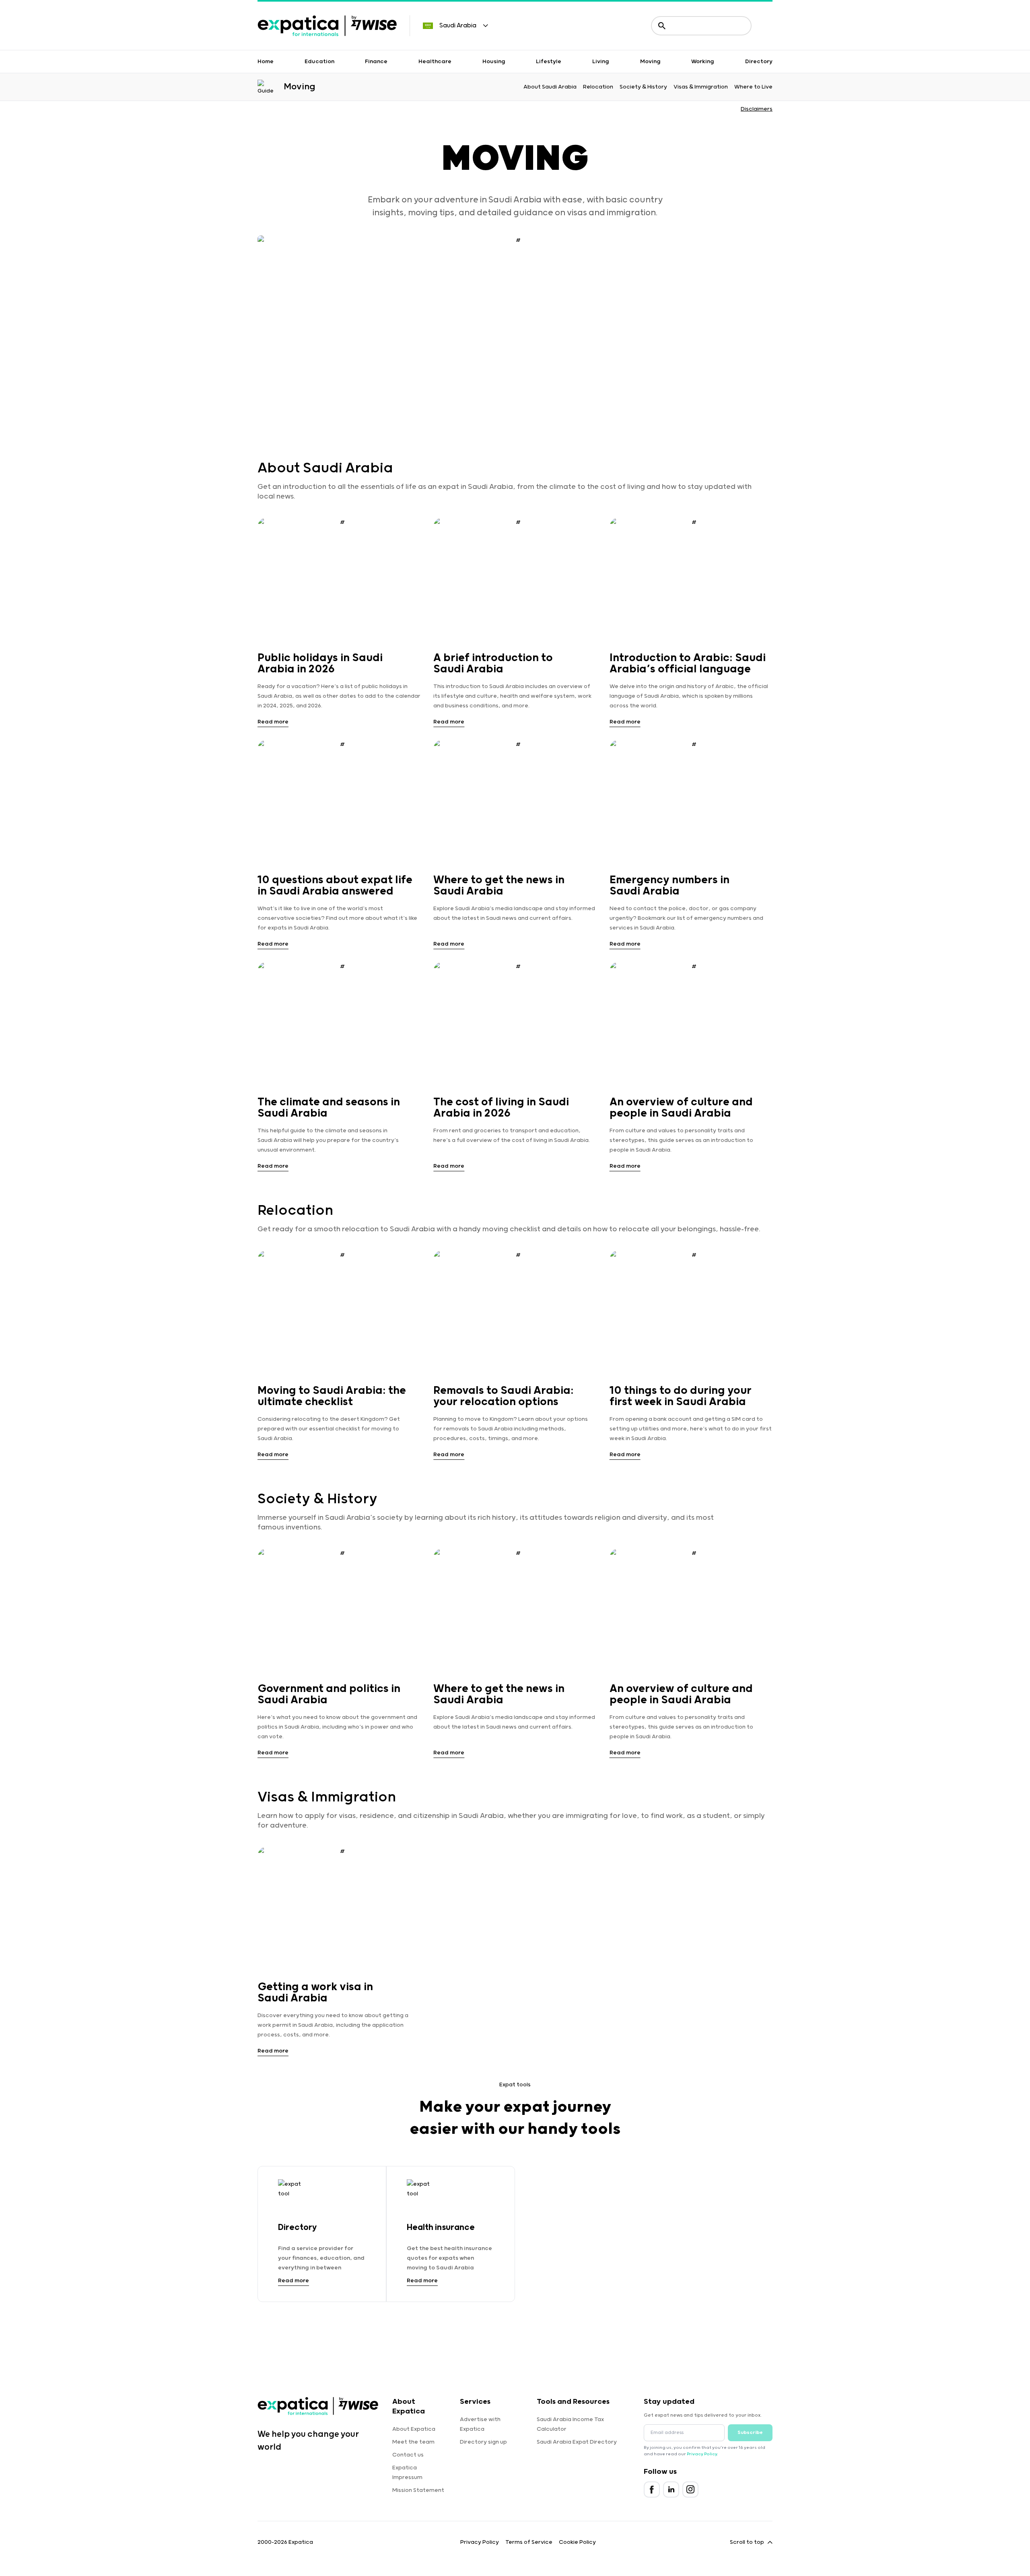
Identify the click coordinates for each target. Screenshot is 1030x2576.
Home (266, 62)
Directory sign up (483, 2442)
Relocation (598, 87)
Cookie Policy (577, 2542)
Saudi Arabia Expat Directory (577, 2442)
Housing (494, 62)
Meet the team (413, 2442)
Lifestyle (549, 62)
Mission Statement (418, 2490)
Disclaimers (757, 109)
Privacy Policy (702, 2454)
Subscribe (750, 2433)
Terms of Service (529, 2542)
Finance (376, 62)
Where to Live (753, 87)
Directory (759, 62)
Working (703, 62)
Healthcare (435, 62)
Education (319, 62)
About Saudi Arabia (550, 87)
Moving (650, 62)
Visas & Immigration (701, 87)
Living (601, 62)
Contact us (408, 2455)
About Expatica (414, 2429)
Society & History (643, 87)
